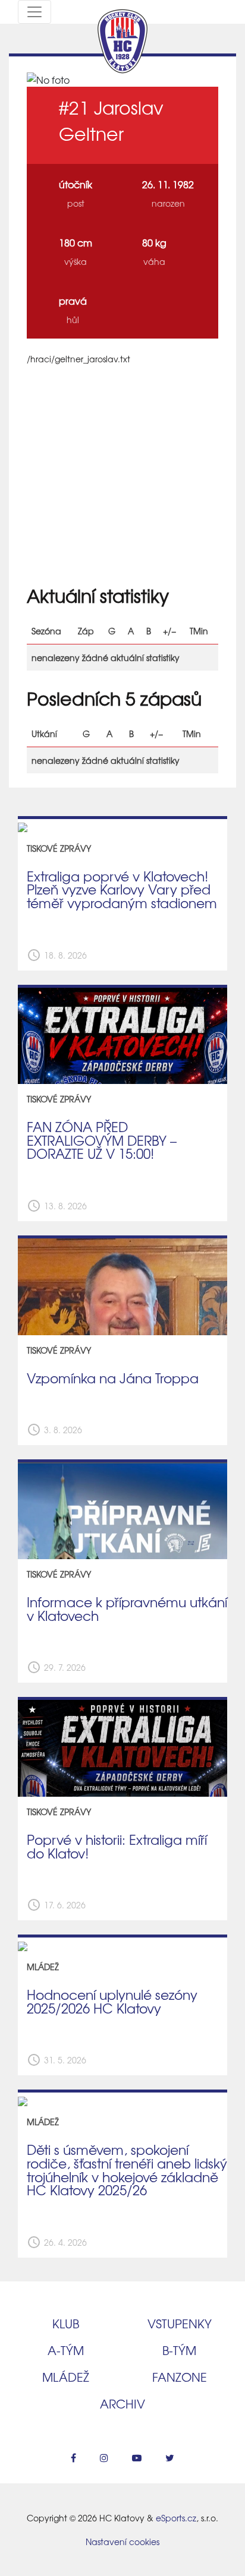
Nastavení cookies (122, 2542)
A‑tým (66, 2350)
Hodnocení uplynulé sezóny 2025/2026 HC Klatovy (112, 2001)
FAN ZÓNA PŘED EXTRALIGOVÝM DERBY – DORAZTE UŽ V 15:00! (102, 1140)
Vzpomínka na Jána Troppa (113, 1378)
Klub (66, 2323)
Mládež (66, 2377)
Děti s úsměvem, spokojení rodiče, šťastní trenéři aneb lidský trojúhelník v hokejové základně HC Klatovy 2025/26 (127, 2170)
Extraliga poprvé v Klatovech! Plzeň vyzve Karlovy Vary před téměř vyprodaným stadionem (122, 889)
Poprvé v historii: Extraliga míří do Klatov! (117, 1846)
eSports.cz (176, 2518)
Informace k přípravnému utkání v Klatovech (127, 1609)
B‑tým (179, 2350)
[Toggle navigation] (34, 12)
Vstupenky (180, 2323)
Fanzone (180, 2377)
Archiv (122, 2403)
